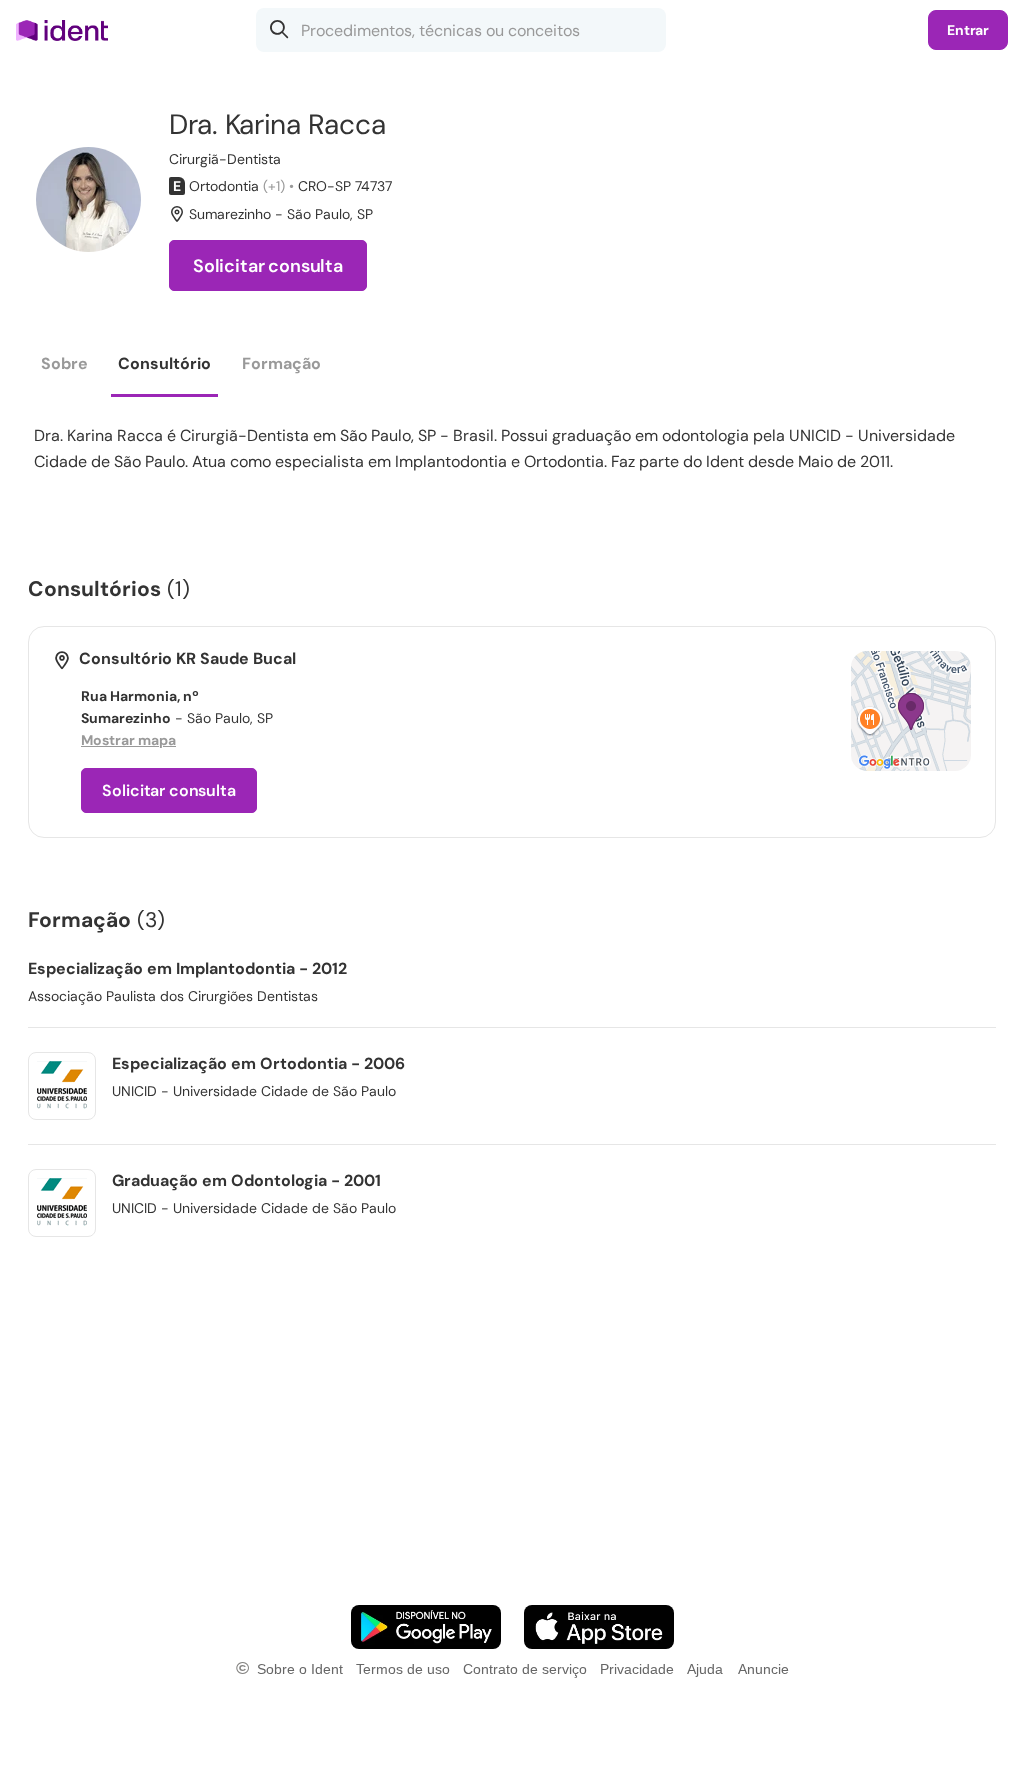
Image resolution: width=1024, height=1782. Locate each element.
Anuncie (763, 1669)
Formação (281, 363)
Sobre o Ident (300, 1669)
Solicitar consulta (268, 266)
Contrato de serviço (525, 1669)
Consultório (164, 363)
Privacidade (637, 1669)
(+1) (274, 186)
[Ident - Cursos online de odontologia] (68, 30)
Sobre (64, 363)
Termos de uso (403, 1669)
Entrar (968, 30)
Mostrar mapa (128, 740)
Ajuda (705, 1669)
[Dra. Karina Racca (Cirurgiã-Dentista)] (88, 199)
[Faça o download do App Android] (426, 1627)
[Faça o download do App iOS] (599, 1627)
